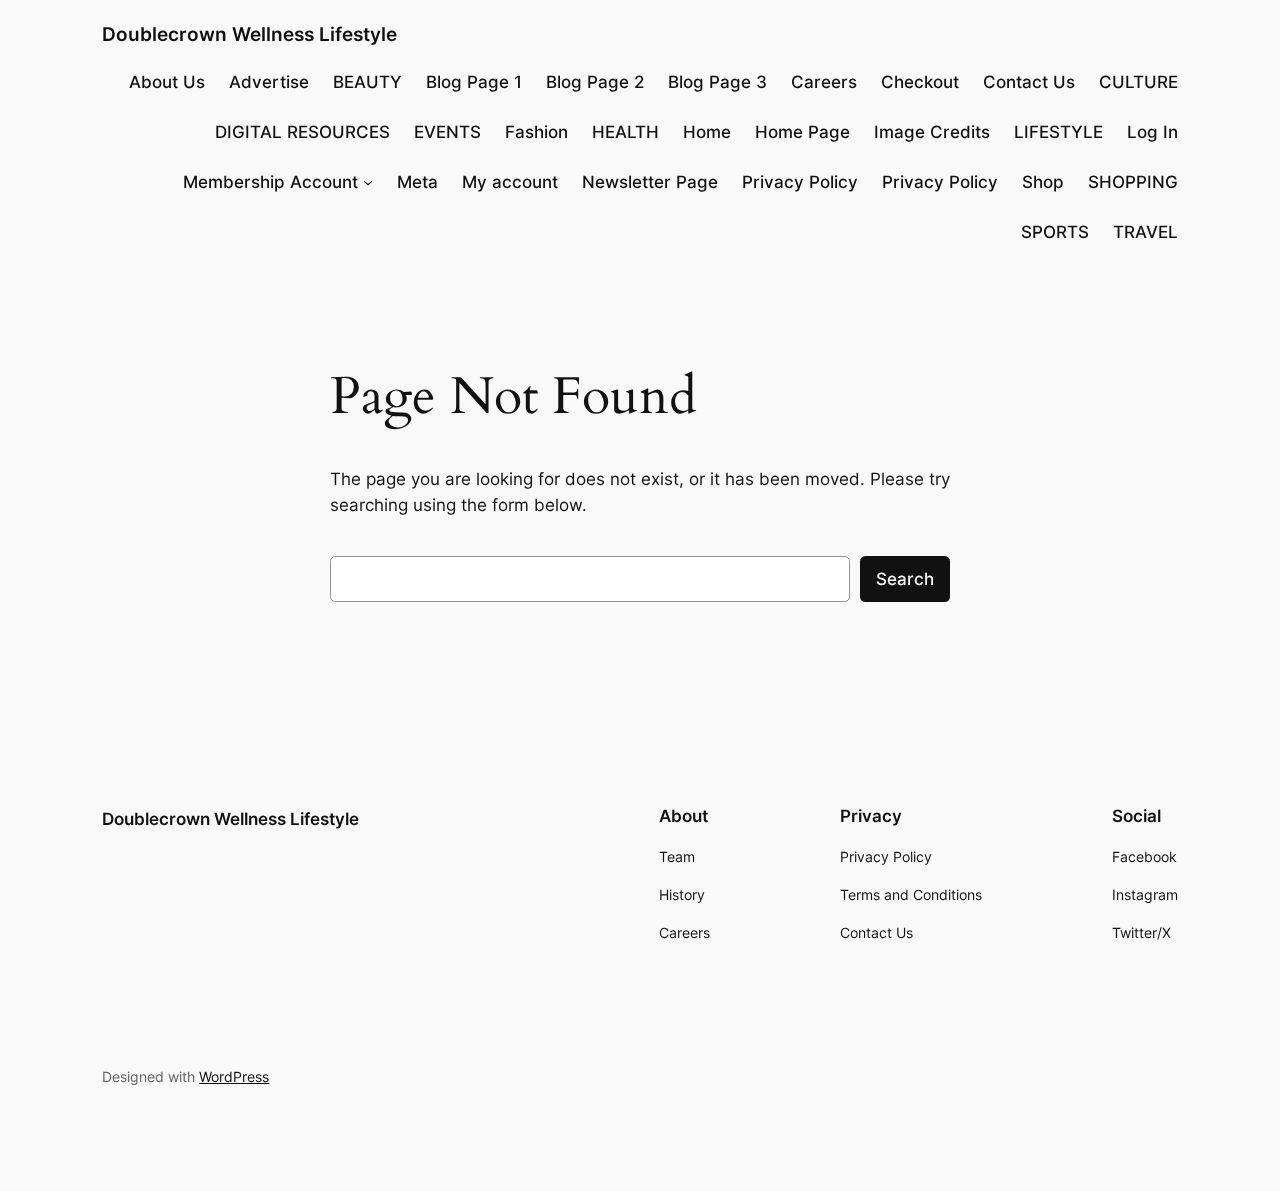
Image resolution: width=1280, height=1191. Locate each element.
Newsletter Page (650, 182)
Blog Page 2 (595, 82)
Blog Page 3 (717, 82)
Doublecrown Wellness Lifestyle (249, 34)
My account (510, 182)
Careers (824, 82)
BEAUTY (367, 82)
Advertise (269, 82)
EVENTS (447, 132)
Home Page (802, 132)
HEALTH (625, 132)
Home (707, 132)
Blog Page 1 (474, 82)
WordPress (234, 1076)
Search (905, 579)
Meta (417, 182)
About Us (167, 82)
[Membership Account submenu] (368, 182)
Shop (1043, 182)
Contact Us (1029, 82)
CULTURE (1138, 82)
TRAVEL (1145, 232)
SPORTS (1055, 232)
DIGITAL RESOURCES (302, 132)
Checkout (920, 82)
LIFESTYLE (1058, 132)
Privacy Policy (800, 182)
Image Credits (932, 132)
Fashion (536, 132)
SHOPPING (1133, 182)
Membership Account (270, 182)
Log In (1152, 132)
